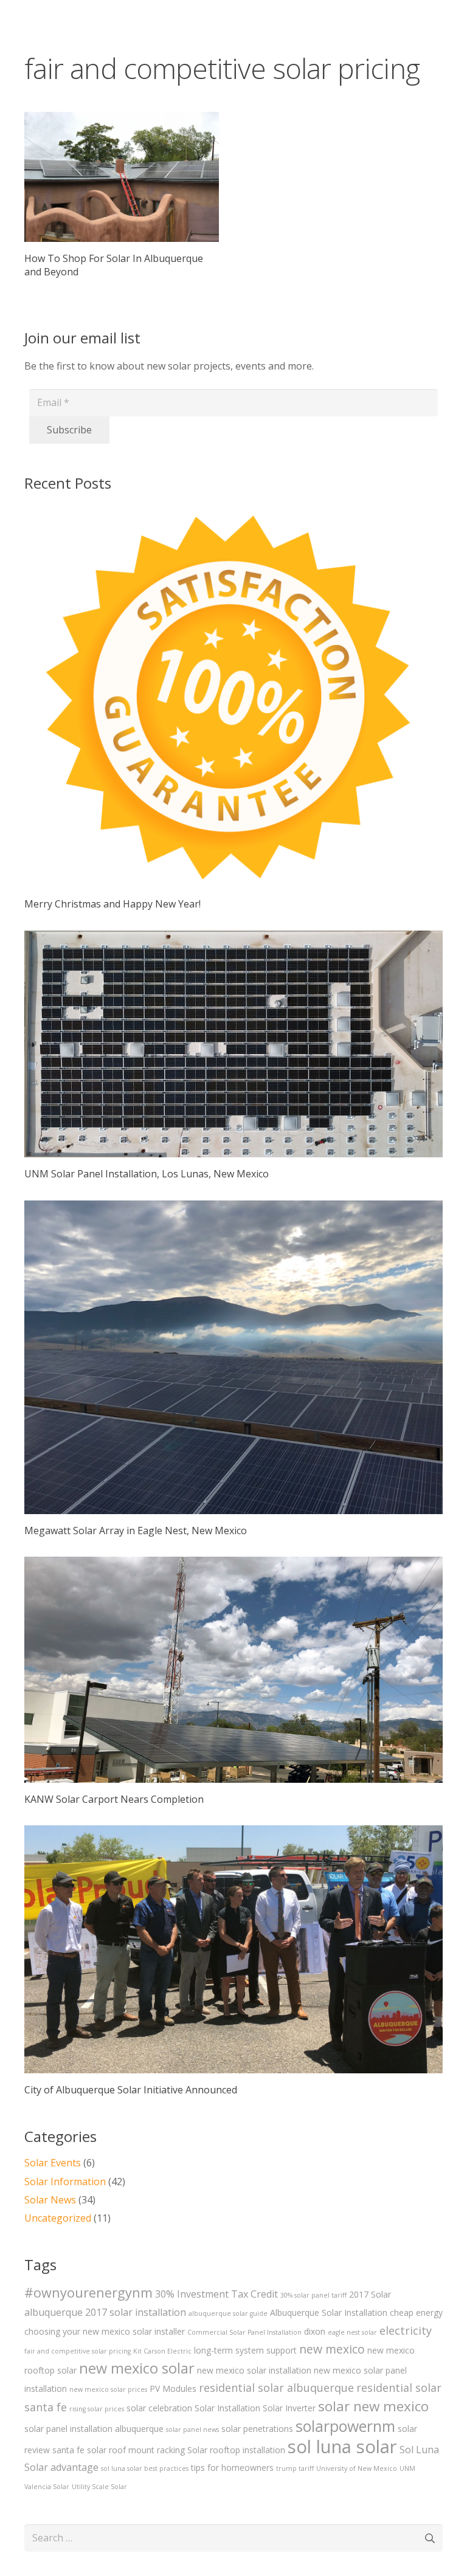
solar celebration (159, 2408)
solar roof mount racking (136, 2450)
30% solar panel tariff (313, 2295)
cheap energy (416, 2313)
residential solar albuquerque (276, 2388)
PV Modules (173, 2388)
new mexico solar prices (108, 2389)
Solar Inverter (289, 2408)
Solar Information (65, 2182)
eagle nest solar (352, 2332)
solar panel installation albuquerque (94, 2429)
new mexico (332, 2349)
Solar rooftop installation (236, 2450)
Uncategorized (58, 2218)
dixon (315, 2331)
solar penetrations (257, 2429)
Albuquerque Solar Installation (329, 2313)
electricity (406, 2330)
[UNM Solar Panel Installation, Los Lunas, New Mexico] (233, 1056)
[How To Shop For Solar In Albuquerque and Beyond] (122, 177)
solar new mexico (373, 2406)
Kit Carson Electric (162, 2351)
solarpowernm (345, 2426)
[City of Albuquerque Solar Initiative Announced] (233, 1961)
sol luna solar (342, 2447)
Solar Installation (227, 2408)
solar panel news (192, 2430)
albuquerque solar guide (228, 2313)
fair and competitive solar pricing (78, 2351)
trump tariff (295, 2468)
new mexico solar (137, 2368)
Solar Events (53, 2163)
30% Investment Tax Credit (216, 2294)
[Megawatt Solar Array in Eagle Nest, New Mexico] (233, 1369)
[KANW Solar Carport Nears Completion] (233, 1681)
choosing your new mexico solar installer (105, 2331)
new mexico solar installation (254, 2370)
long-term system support (245, 2350)
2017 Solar (370, 2294)
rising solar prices (97, 2409)
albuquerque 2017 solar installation (105, 2312)
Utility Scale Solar (99, 2487)
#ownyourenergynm (88, 2292)
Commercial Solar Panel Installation (244, 2332)
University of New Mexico (357, 2468)
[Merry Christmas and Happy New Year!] (233, 707)
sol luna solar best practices (145, 2468)
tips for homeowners (232, 2468)
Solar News (50, 2200)
